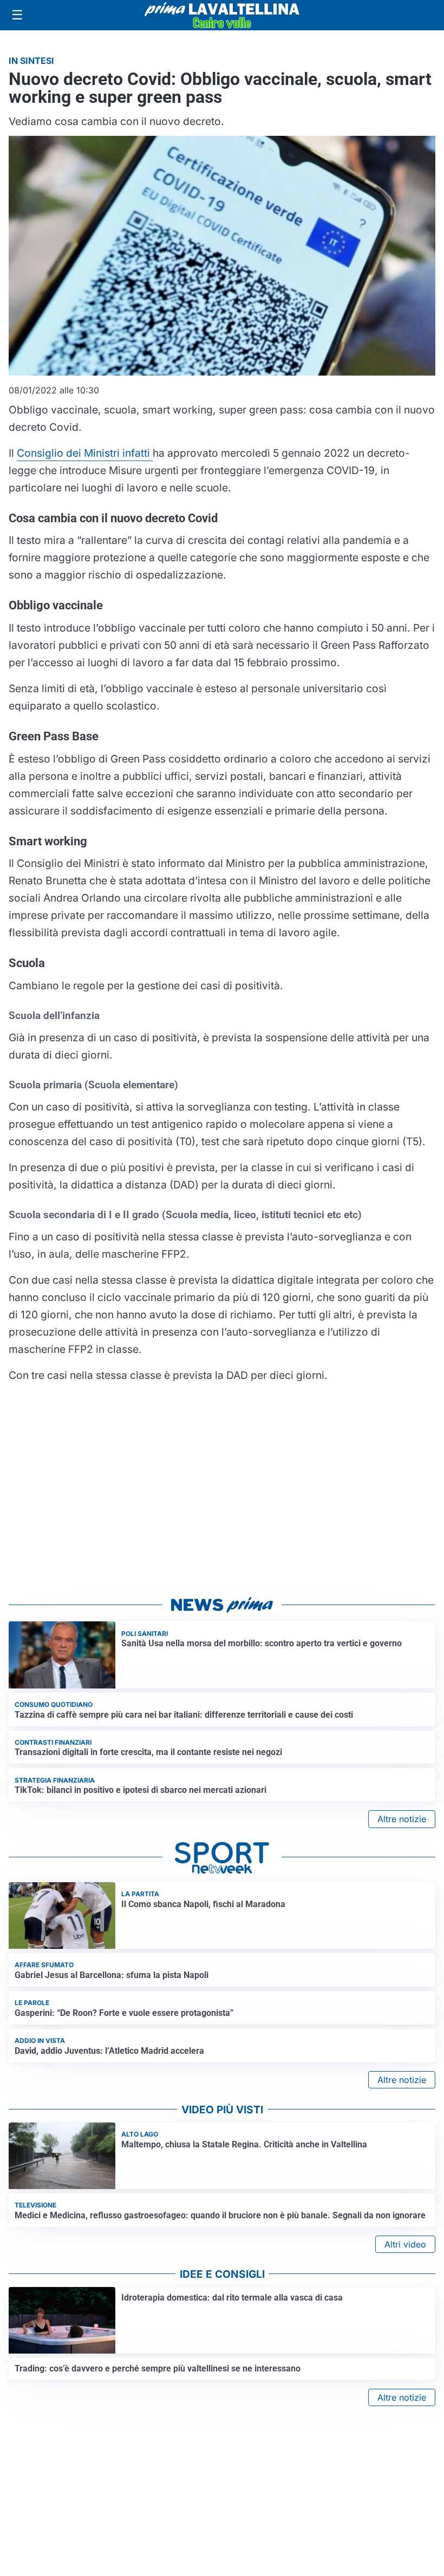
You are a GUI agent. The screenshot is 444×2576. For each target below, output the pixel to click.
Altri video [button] (405, 2244)
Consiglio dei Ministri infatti (85, 453)
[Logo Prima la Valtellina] (222, 15)
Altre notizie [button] (402, 1819)
